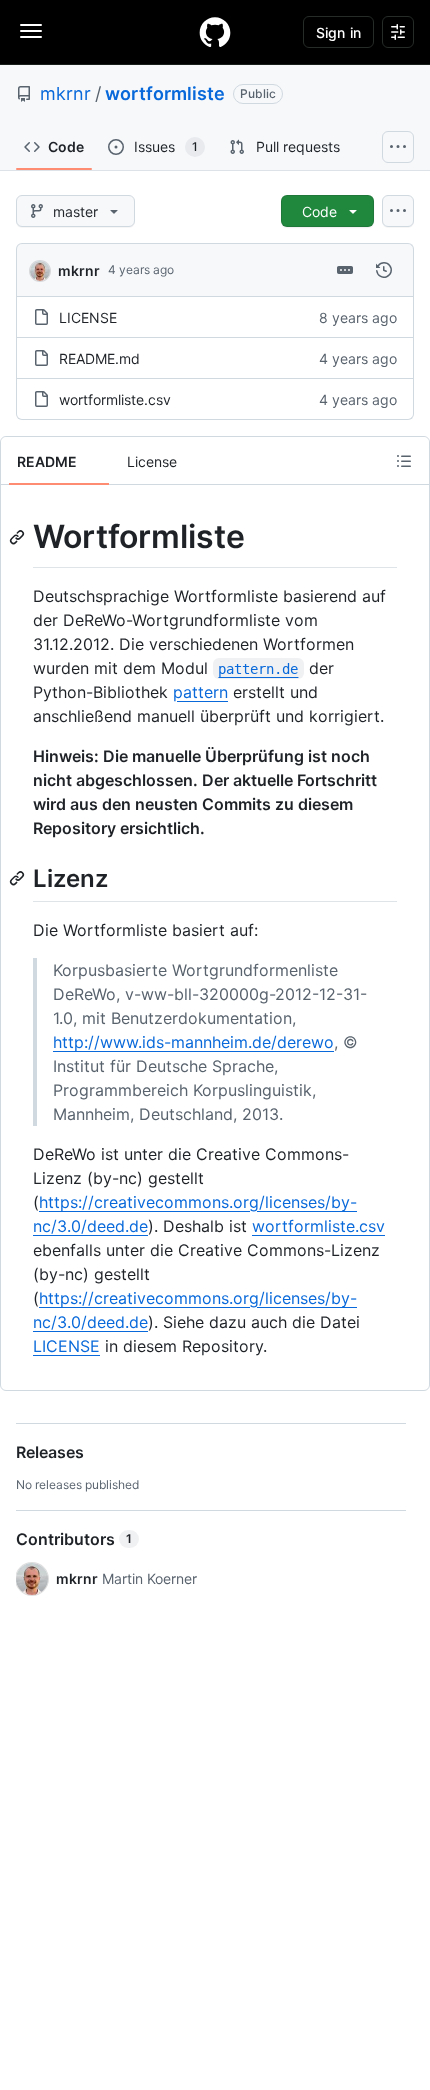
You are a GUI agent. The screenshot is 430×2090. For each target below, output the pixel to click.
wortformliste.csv (115, 399)
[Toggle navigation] (31, 31)
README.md (99, 358)
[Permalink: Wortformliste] (19, 537)
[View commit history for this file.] (384, 270)
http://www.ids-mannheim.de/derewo (193, 1042)
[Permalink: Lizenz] (19, 878)
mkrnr (65, 93)
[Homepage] (215, 32)
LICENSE (88, 317)
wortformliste (165, 93)
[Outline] (404, 461)
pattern (200, 692)
